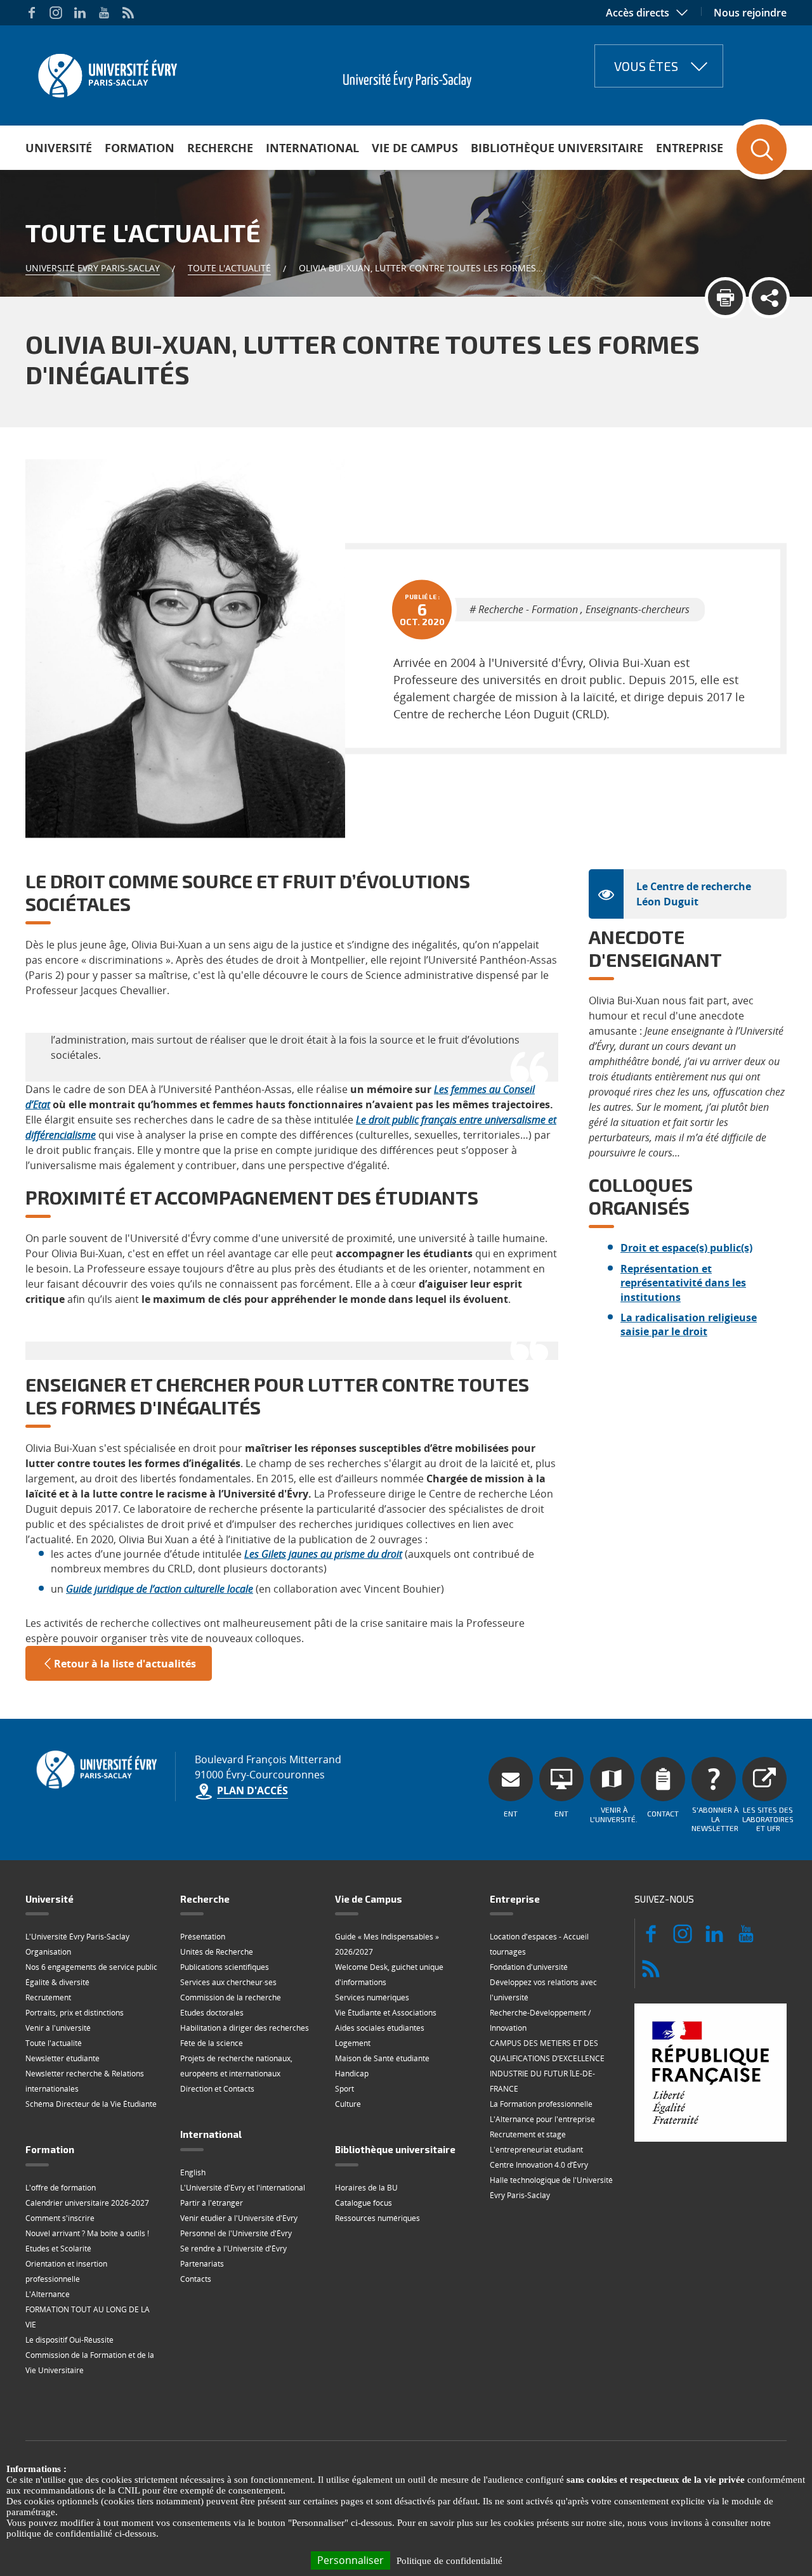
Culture (348, 2104)
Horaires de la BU (366, 2188)
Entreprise (690, 148)
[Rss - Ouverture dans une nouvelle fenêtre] (128, 13)
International (312, 148)
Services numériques (372, 1997)
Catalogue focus (363, 2203)
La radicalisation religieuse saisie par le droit (689, 1324)
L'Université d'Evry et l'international (243, 2188)
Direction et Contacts (217, 2089)
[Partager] (769, 298)
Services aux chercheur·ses (228, 1982)
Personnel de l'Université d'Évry (236, 2233)
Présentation (203, 1937)
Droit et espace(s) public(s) (686, 1248)
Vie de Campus (415, 148)
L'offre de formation (61, 2188)
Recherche (220, 148)
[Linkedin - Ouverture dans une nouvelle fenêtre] (80, 13)
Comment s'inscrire (60, 2218)
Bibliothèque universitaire (557, 148)
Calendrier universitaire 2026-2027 (87, 2203)
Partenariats (202, 2264)
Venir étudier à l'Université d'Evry (239, 2218)
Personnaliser (350, 2560)
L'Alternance (48, 2294)
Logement (353, 2043)
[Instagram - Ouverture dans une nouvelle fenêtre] (56, 13)
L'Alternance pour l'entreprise (542, 2119)
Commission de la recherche (231, 1997)
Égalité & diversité (57, 1982)
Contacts (196, 2279)
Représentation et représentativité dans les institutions (683, 1283)
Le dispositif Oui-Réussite (69, 2340)
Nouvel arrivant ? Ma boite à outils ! (87, 2233)
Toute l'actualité (229, 268)
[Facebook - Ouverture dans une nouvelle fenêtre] (32, 13)
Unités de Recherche (217, 1952)
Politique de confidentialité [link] (449, 2561)
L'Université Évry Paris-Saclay (77, 1937)
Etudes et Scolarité (58, 2249)
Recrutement (48, 1997)
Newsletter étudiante (62, 2058)
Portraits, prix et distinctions (75, 2013)
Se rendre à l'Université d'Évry (233, 2249)
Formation (140, 148)
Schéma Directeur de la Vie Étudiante (91, 2104)
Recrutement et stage (528, 2134)
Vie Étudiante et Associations (386, 2013)
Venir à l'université (58, 2028)
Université (59, 148)
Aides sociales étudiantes (380, 2028)
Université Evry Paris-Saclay (93, 268)
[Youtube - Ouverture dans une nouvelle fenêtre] (104, 13)
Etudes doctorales (212, 2013)
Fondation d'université (529, 1967)
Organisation (48, 1952)
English (193, 2172)
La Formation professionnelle (541, 2104)
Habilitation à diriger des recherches (245, 2028)
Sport (344, 2089)
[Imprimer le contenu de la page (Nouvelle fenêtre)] (725, 298)
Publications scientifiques (225, 1967)
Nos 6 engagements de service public (91, 1967)
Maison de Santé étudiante (382, 2058)
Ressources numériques (377, 2218)
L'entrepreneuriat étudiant (536, 2150)
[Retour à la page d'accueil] (106, 72)
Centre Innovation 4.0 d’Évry (539, 2165)
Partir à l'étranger (212, 2203)
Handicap (352, 2074)
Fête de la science (212, 2043)
